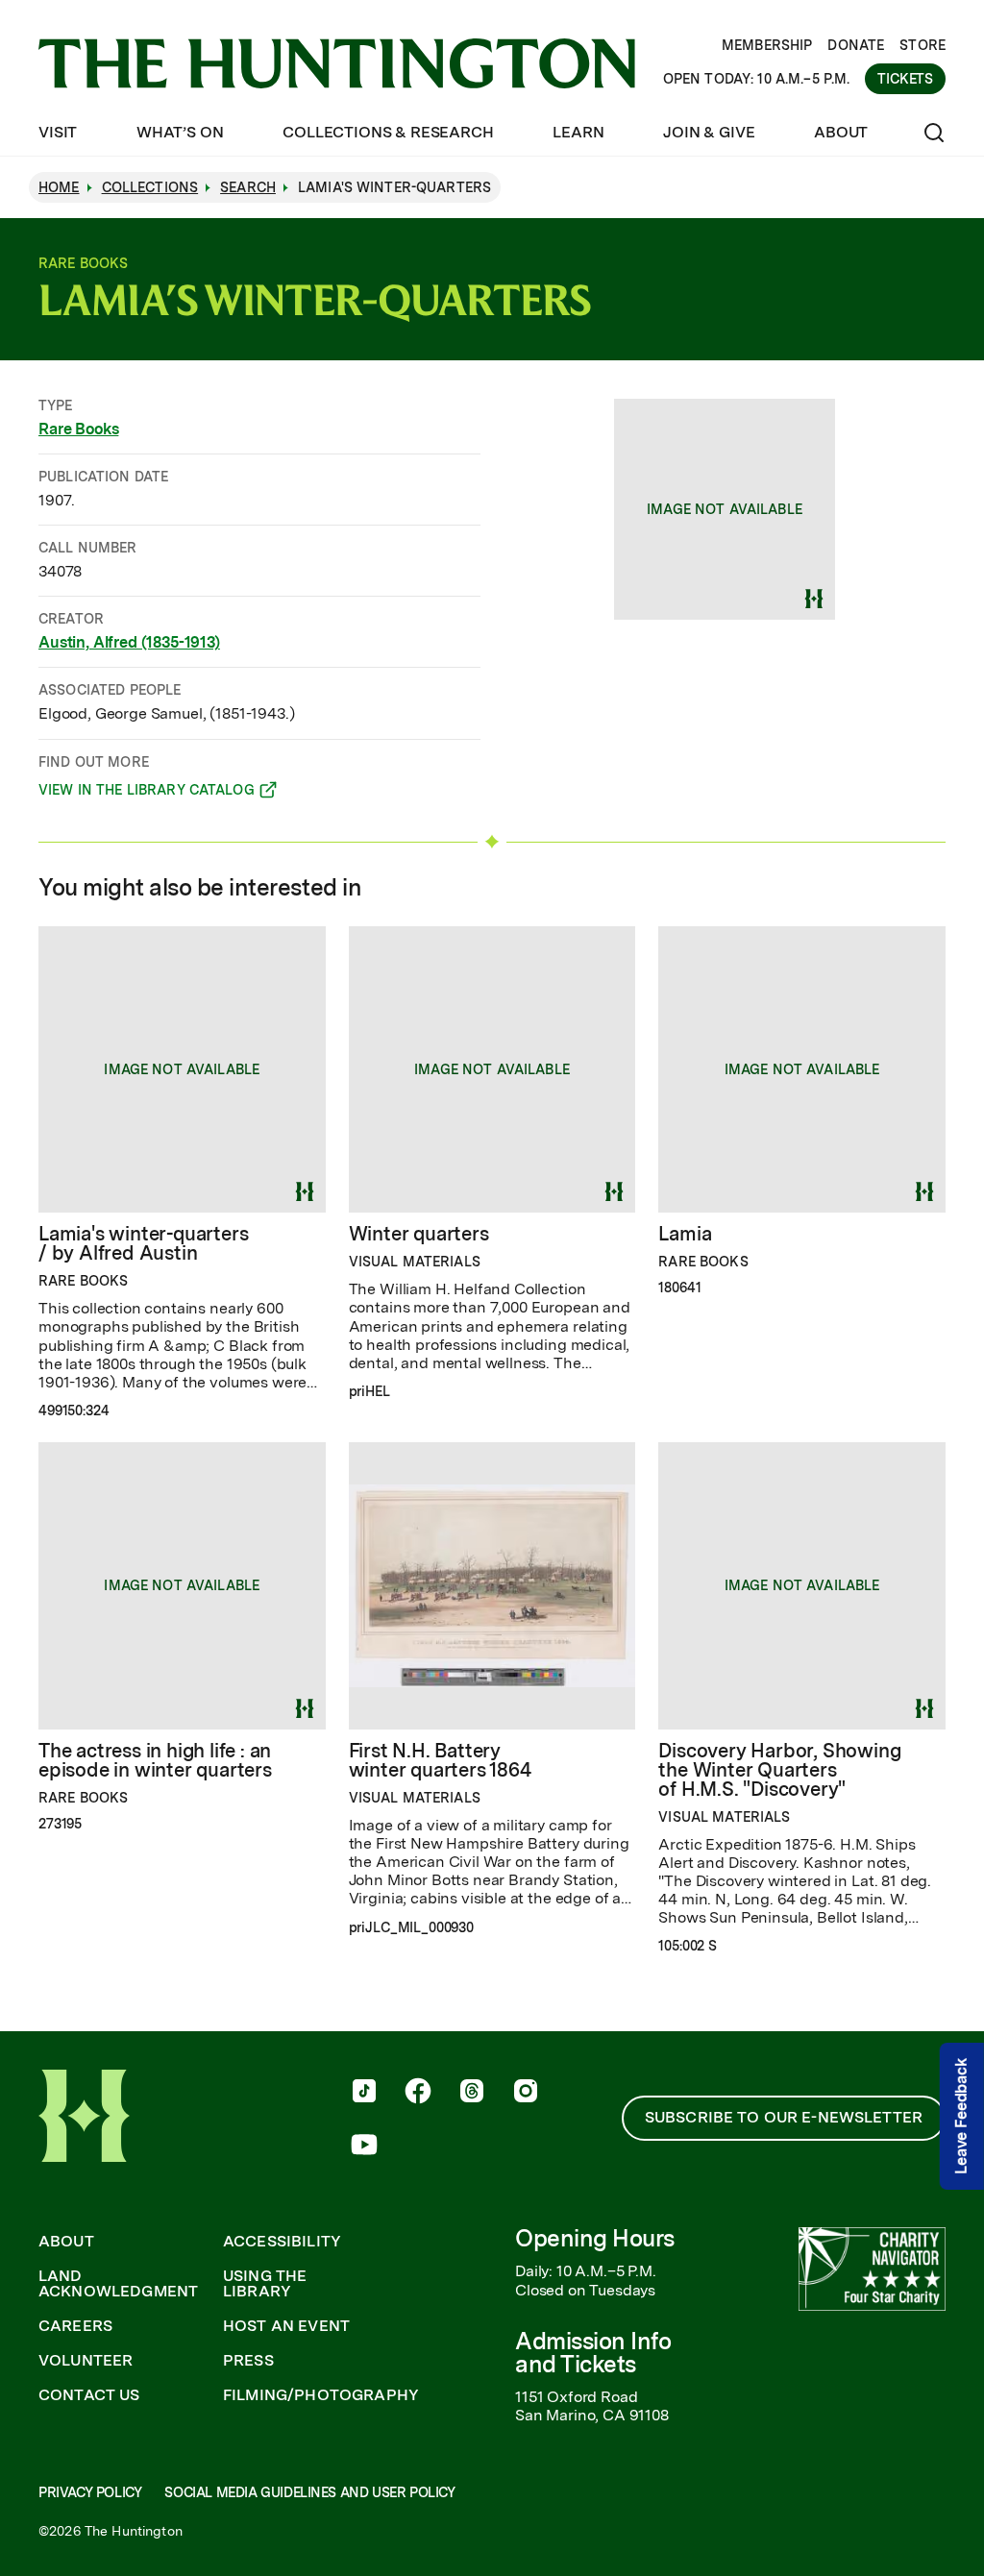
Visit (58, 132)
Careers (75, 2326)
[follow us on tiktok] (364, 2093)
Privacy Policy (90, 2492)
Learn (578, 132)
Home (59, 187)
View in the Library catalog (147, 793)
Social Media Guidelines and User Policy (309, 2492)
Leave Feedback (961, 2116)
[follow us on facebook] (418, 2093)
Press (248, 2361)
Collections (150, 187)
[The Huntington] (337, 63)
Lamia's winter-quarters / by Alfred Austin (143, 1243)
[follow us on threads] (472, 2093)
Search (248, 187)
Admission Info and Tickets (593, 2353)
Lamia (685, 1234)
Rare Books (78, 429)
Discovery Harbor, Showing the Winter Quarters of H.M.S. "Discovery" (779, 1770)
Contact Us (89, 2395)
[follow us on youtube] (364, 2147)
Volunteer (86, 2361)
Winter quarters (419, 1234)
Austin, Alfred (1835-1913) (129, 642)
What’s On (180, 132)
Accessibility (282, 2242)
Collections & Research (388, 132)
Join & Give (709, 132)
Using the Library (265, 2284)
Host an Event (286, 2326)
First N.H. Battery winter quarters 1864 (440, 1760)
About (841, 132)
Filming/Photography (321, 2395)
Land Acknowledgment (118, 2284)
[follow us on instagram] (526, 2093)
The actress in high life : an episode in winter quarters (155, 1760)
